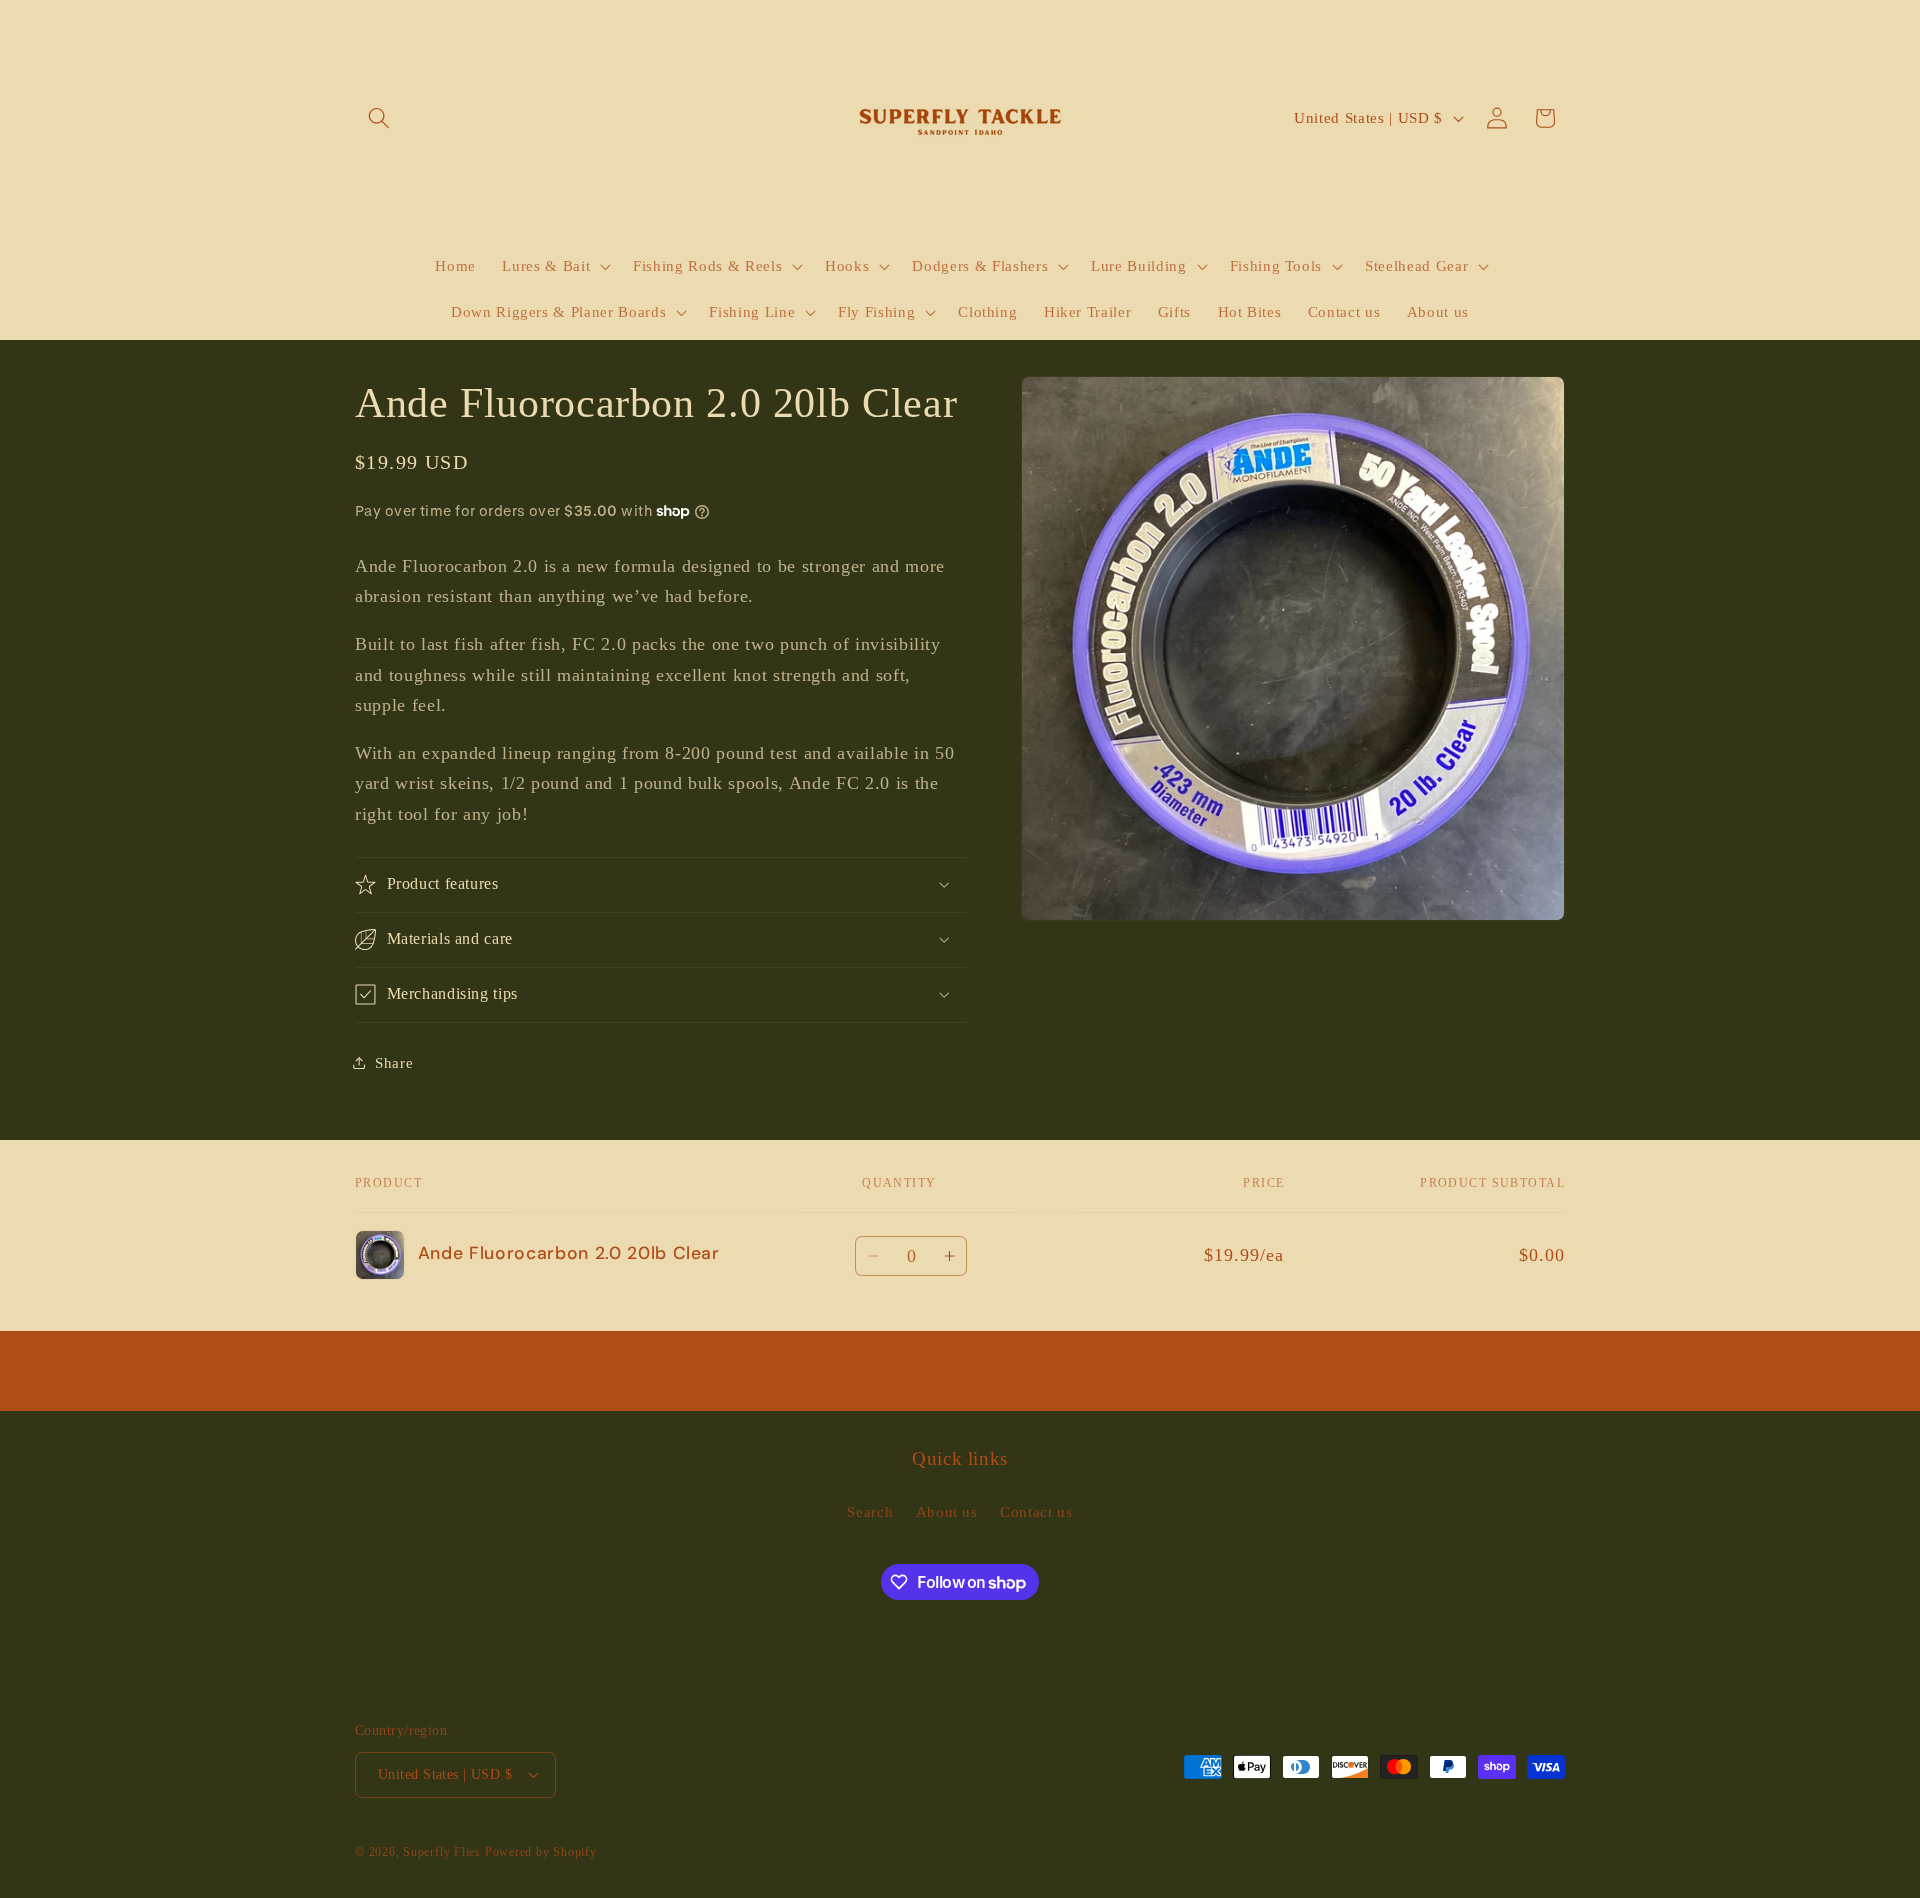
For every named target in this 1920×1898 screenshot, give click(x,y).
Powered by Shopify (541, 1852)
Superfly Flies (442, 1852)
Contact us (1036, 1511)
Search (870, 1511)
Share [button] (394, 1062)
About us (947, 1511)
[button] (379, 118)
